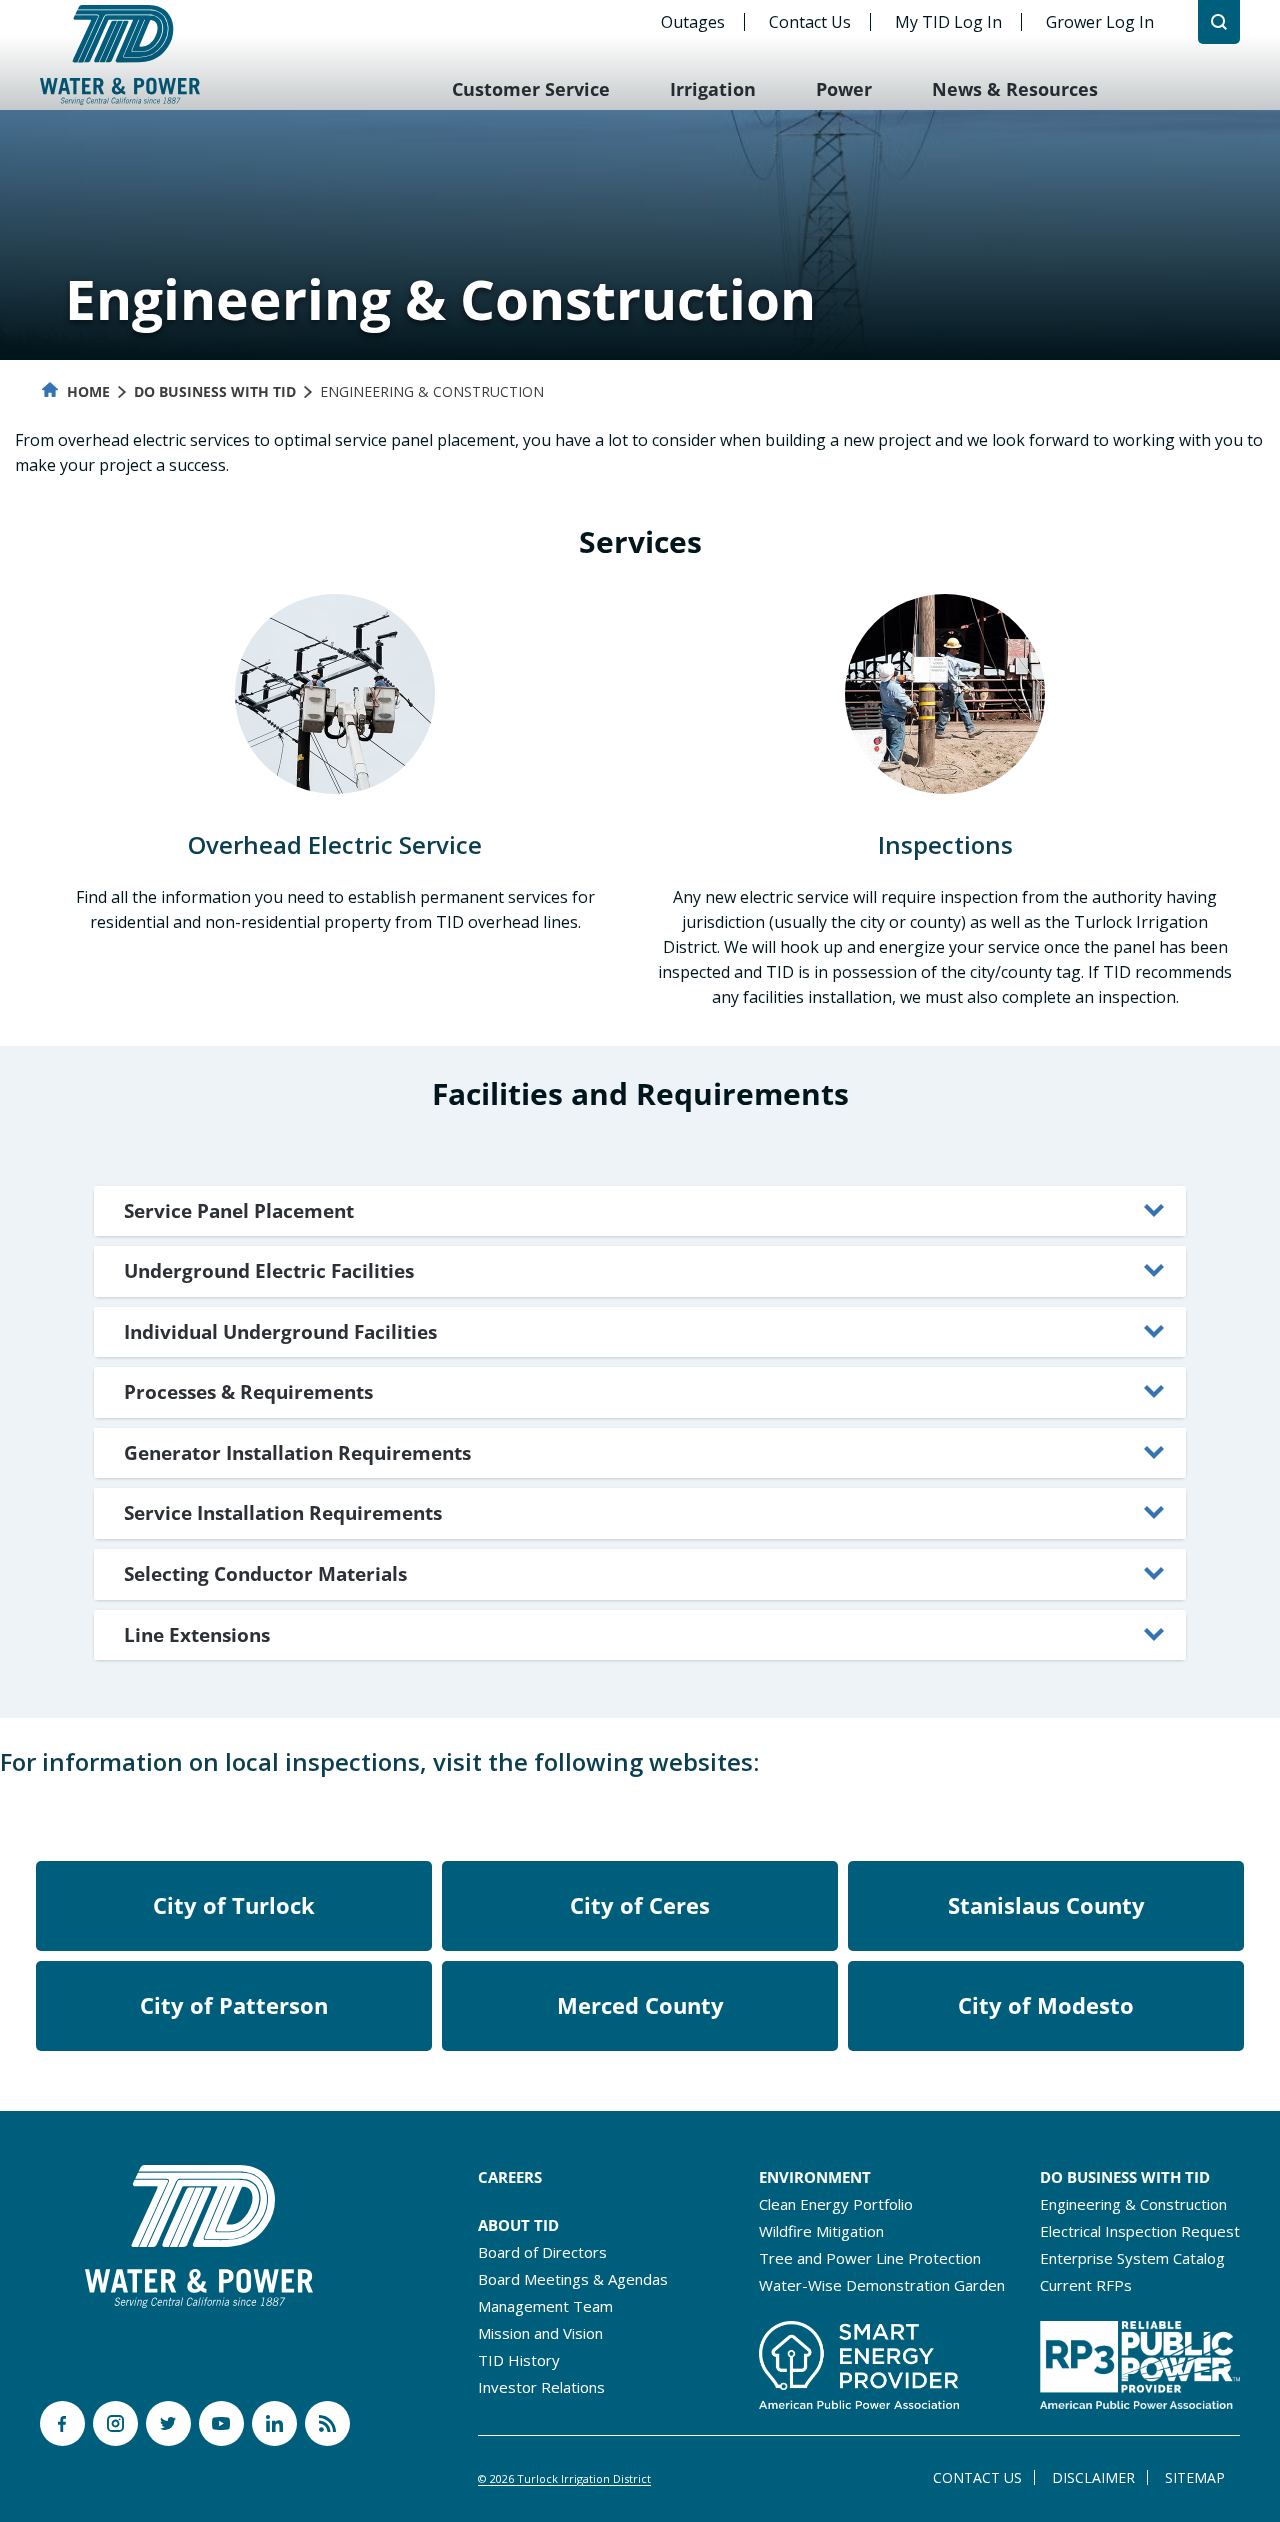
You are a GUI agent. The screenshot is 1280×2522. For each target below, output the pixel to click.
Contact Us (810, 22)
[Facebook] (62, 2423)
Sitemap (1195, 2477)
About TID (518, 2225)
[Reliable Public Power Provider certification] (1140, 2359)
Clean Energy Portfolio (836, 2204)
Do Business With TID (215, 391)
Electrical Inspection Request (1140, 2231)
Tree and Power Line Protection (870, 2258)
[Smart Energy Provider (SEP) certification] (859, 2359)
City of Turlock (234, 1905)
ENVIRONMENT (815, 2177)
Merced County (640, 2005)
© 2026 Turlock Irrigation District (564, 2478)
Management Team (545, 2306)
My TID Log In (948, 22)
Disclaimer (1093, 2477)
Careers (510, 2177)
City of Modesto (1046, 2005)
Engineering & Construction (1133, 2204)
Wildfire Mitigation (821, 2231)
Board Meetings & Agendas (573, 2279)
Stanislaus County (1046, 1905)
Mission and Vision (540, 2333)
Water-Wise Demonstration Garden (882, 2285)
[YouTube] (221, 2423)
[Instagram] (115, 2423)
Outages (693, 22)
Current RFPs (1086, 2285)
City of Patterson (234, 2005)
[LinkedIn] (274, 2423)
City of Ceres (640, 1905)
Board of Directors (542, 2252)
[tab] (640, 1211)
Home (86, 391)
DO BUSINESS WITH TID (1125, 2177)
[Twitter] (168, 2423)
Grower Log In (1100, 22)
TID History (519, 2360)
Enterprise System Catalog (1132, 2258)
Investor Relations (541, 2387)
